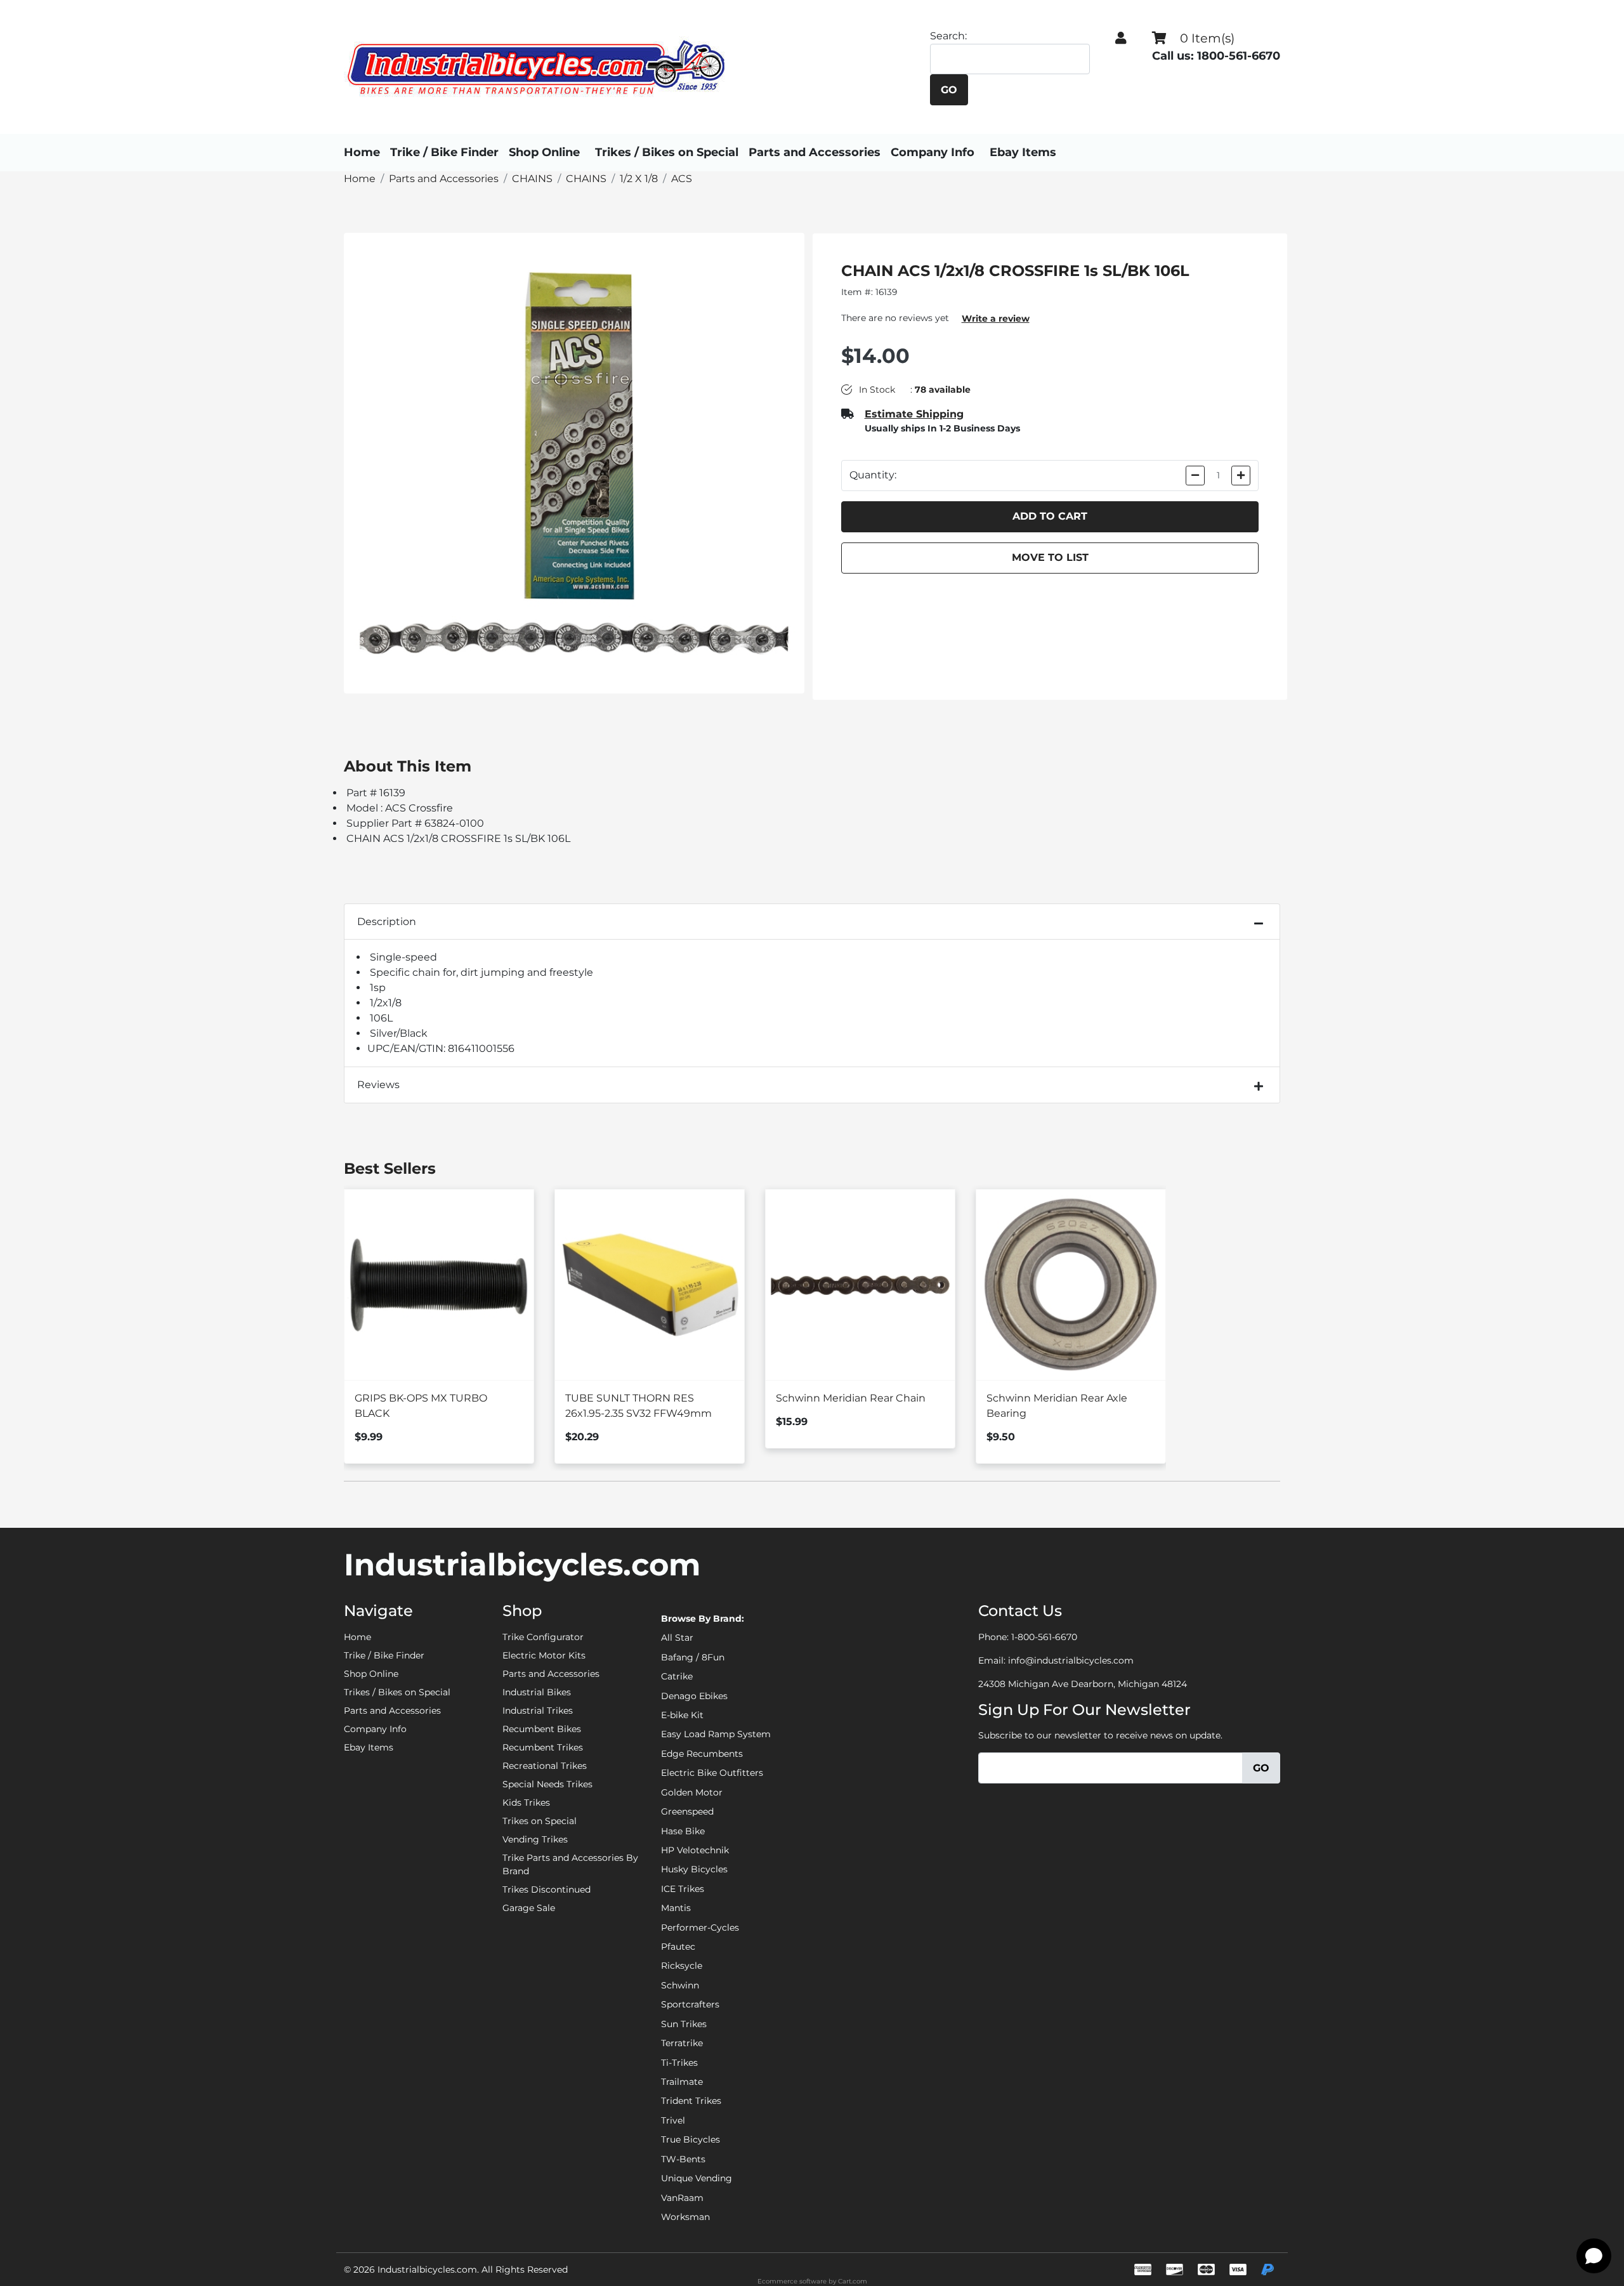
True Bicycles (691, 2139)
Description (387, 922)
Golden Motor (692, 1792)
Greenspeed (687, 1811)
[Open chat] (1594, 2256)
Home (362, 152)
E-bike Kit (682, 1715)
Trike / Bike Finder (444, 152)
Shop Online (544, 152)
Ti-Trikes (679, 2063)
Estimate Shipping (914, 414)
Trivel (673, 2120)
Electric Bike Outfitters (712, 1773)
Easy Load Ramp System (716, 1734)
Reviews (378, 1085)
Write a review (996, 319)
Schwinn (680, 1985)
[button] (1121, 38)
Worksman (685, 2217)
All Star (677, 1638)
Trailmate (682, 2082)
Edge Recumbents (702, 1754)
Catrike (677, 1676)
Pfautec (678, 1947)
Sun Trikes (684, 2024)
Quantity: (873, 475)
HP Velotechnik (695, 1850)
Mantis (676, 1908)
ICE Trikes (683, 1889)
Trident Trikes (691, 2101)
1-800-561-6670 (1044, 1637)
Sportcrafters (690, 2004)
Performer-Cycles (700, 1928)
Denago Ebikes (694, 1696)
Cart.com (853, 2281)
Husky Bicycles (694, 1869)
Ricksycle (682, 1966)
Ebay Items (1023, 152)
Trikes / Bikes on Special (667, 152)
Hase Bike (683, 1831)
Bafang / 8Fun (693, 1657)
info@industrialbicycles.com (1071, 1660)
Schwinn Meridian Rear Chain (851, 1398)
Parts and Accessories (815, 152)
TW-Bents (683, 2159)
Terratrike (682, 2043)
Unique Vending (697, 2178)
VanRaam (682, 2198)
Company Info (933, 152)
